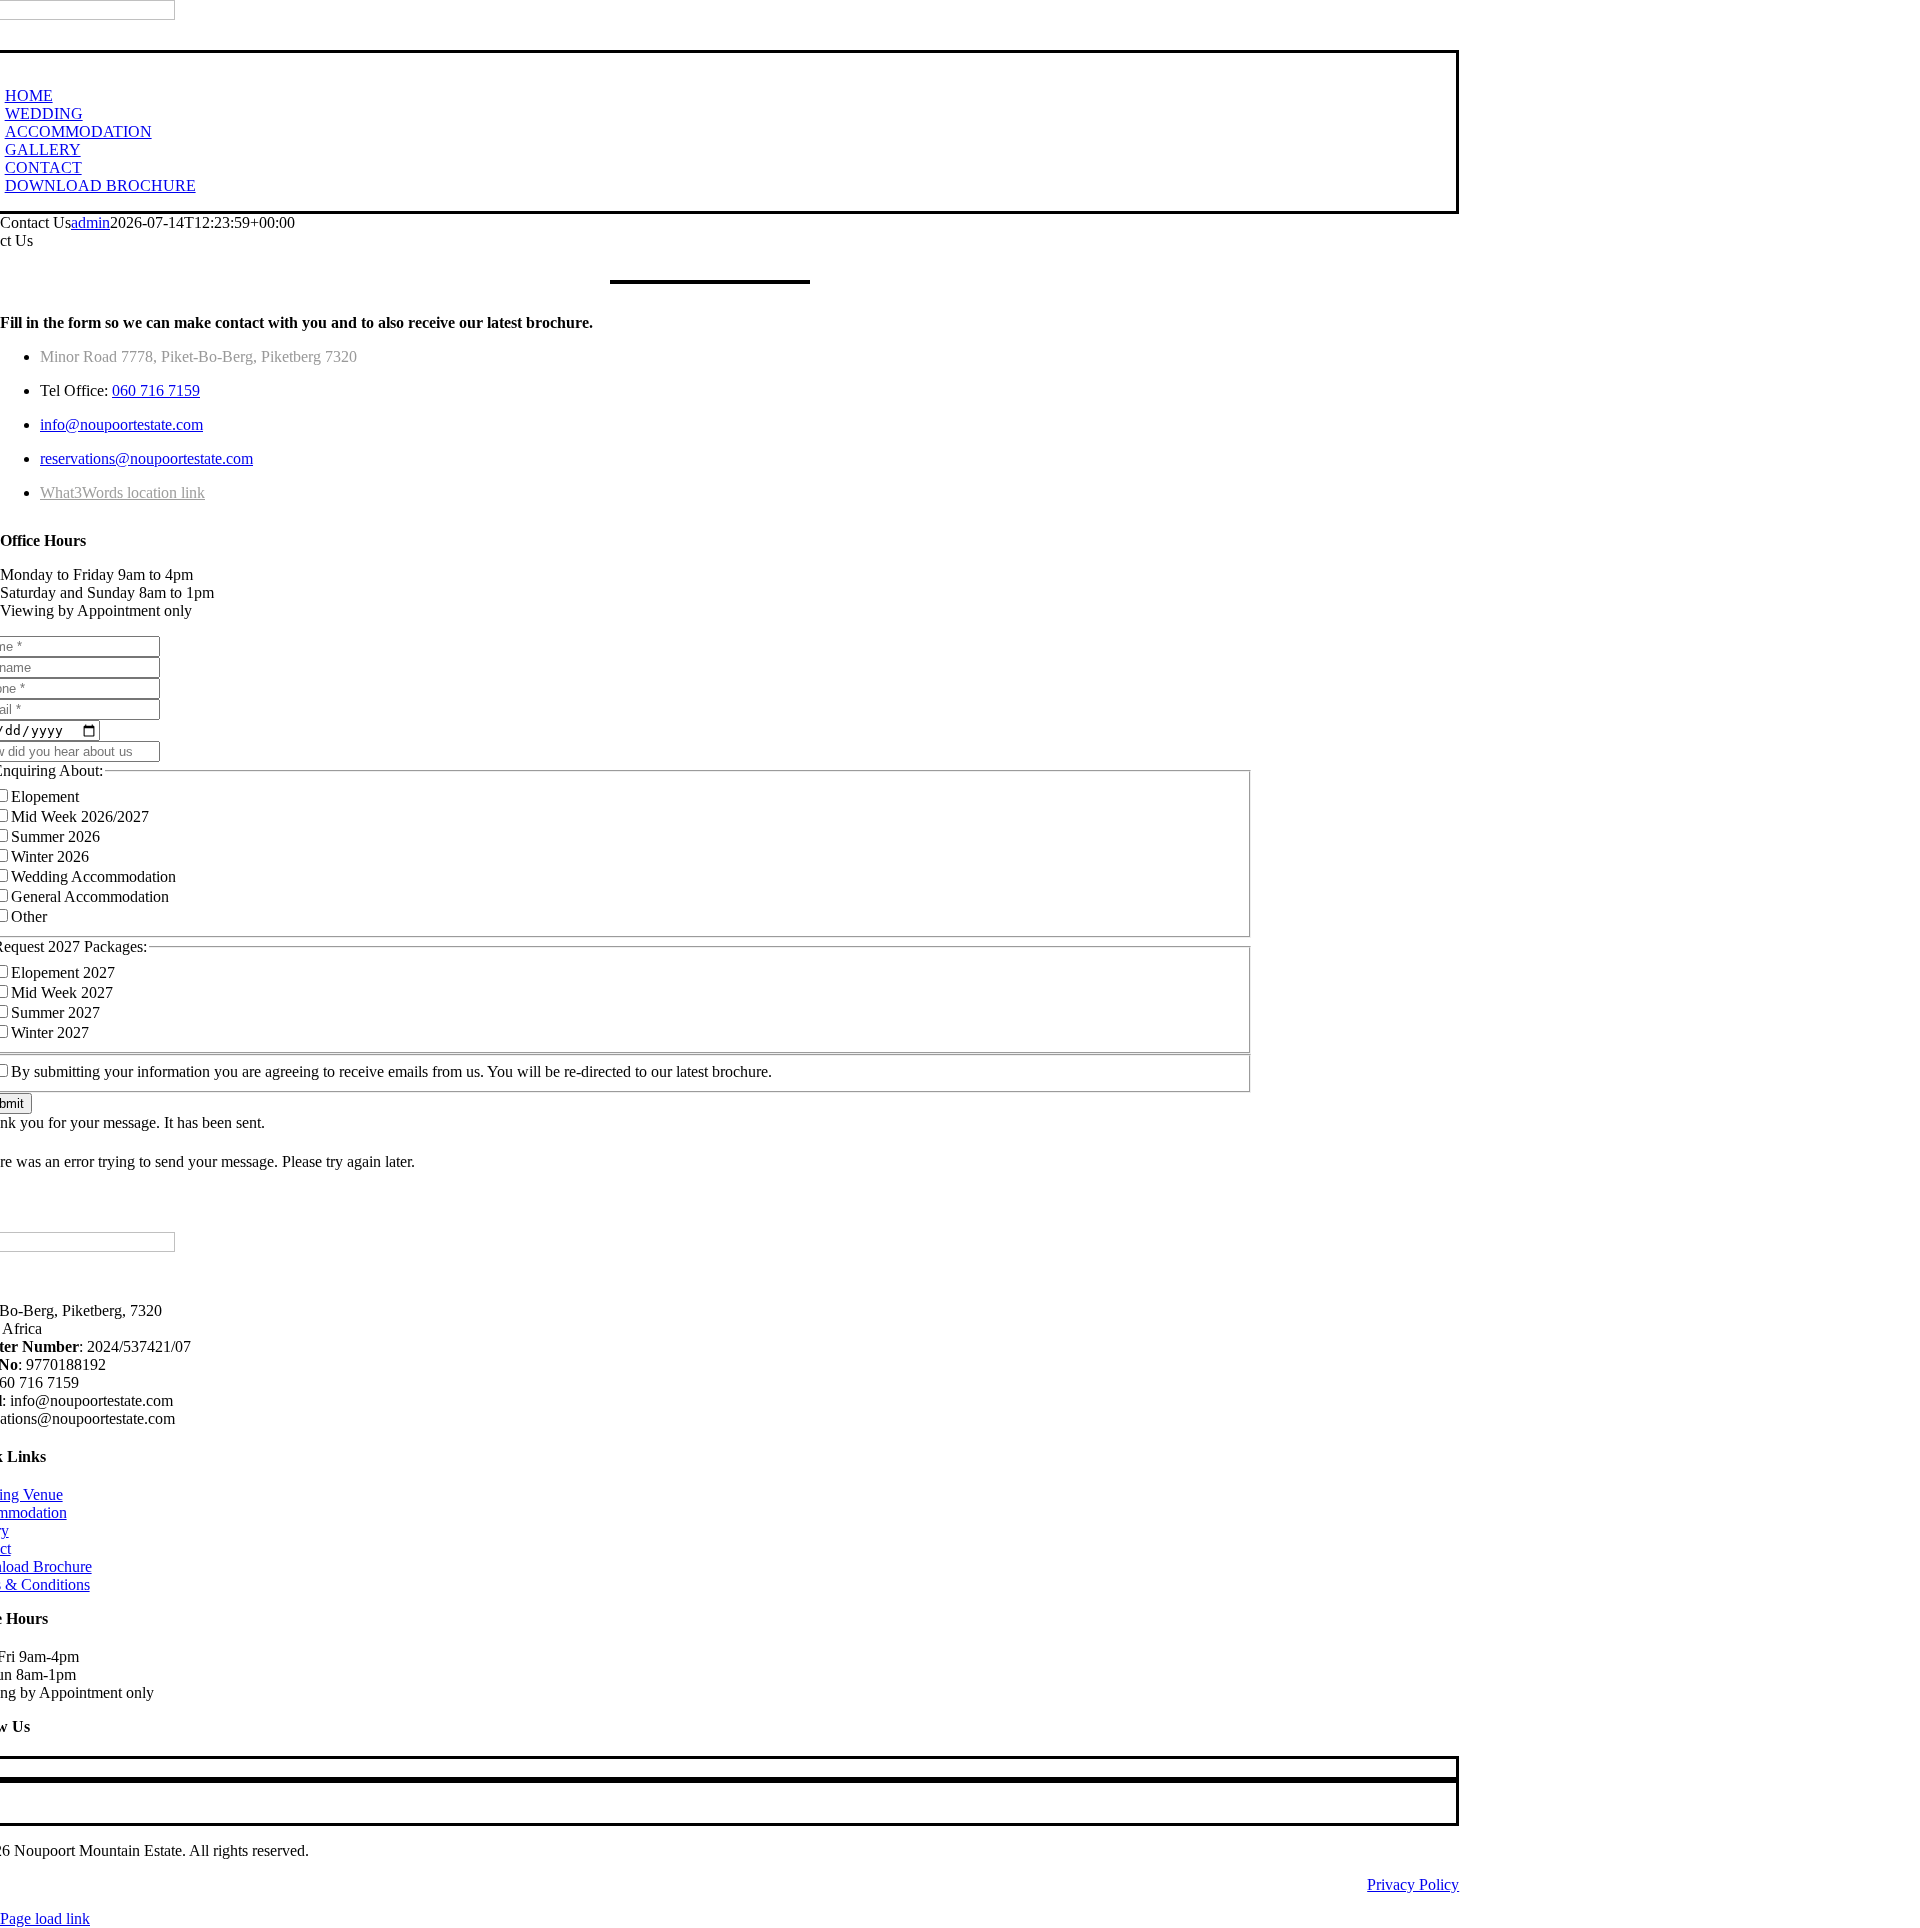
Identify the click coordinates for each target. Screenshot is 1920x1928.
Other (29, 916)
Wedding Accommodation (93, 876)
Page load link (45, 1918)
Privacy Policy (1413, 1884)
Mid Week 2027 (62, 992)
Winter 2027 (50, 1032)
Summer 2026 (55, 836)
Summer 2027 (55, 1012)
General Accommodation (90, 896)
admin (90, 222)
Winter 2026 (50, 856)
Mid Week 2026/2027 (80, 816)
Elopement (45, 796)
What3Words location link (122, 492)
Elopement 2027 (63, 972)
